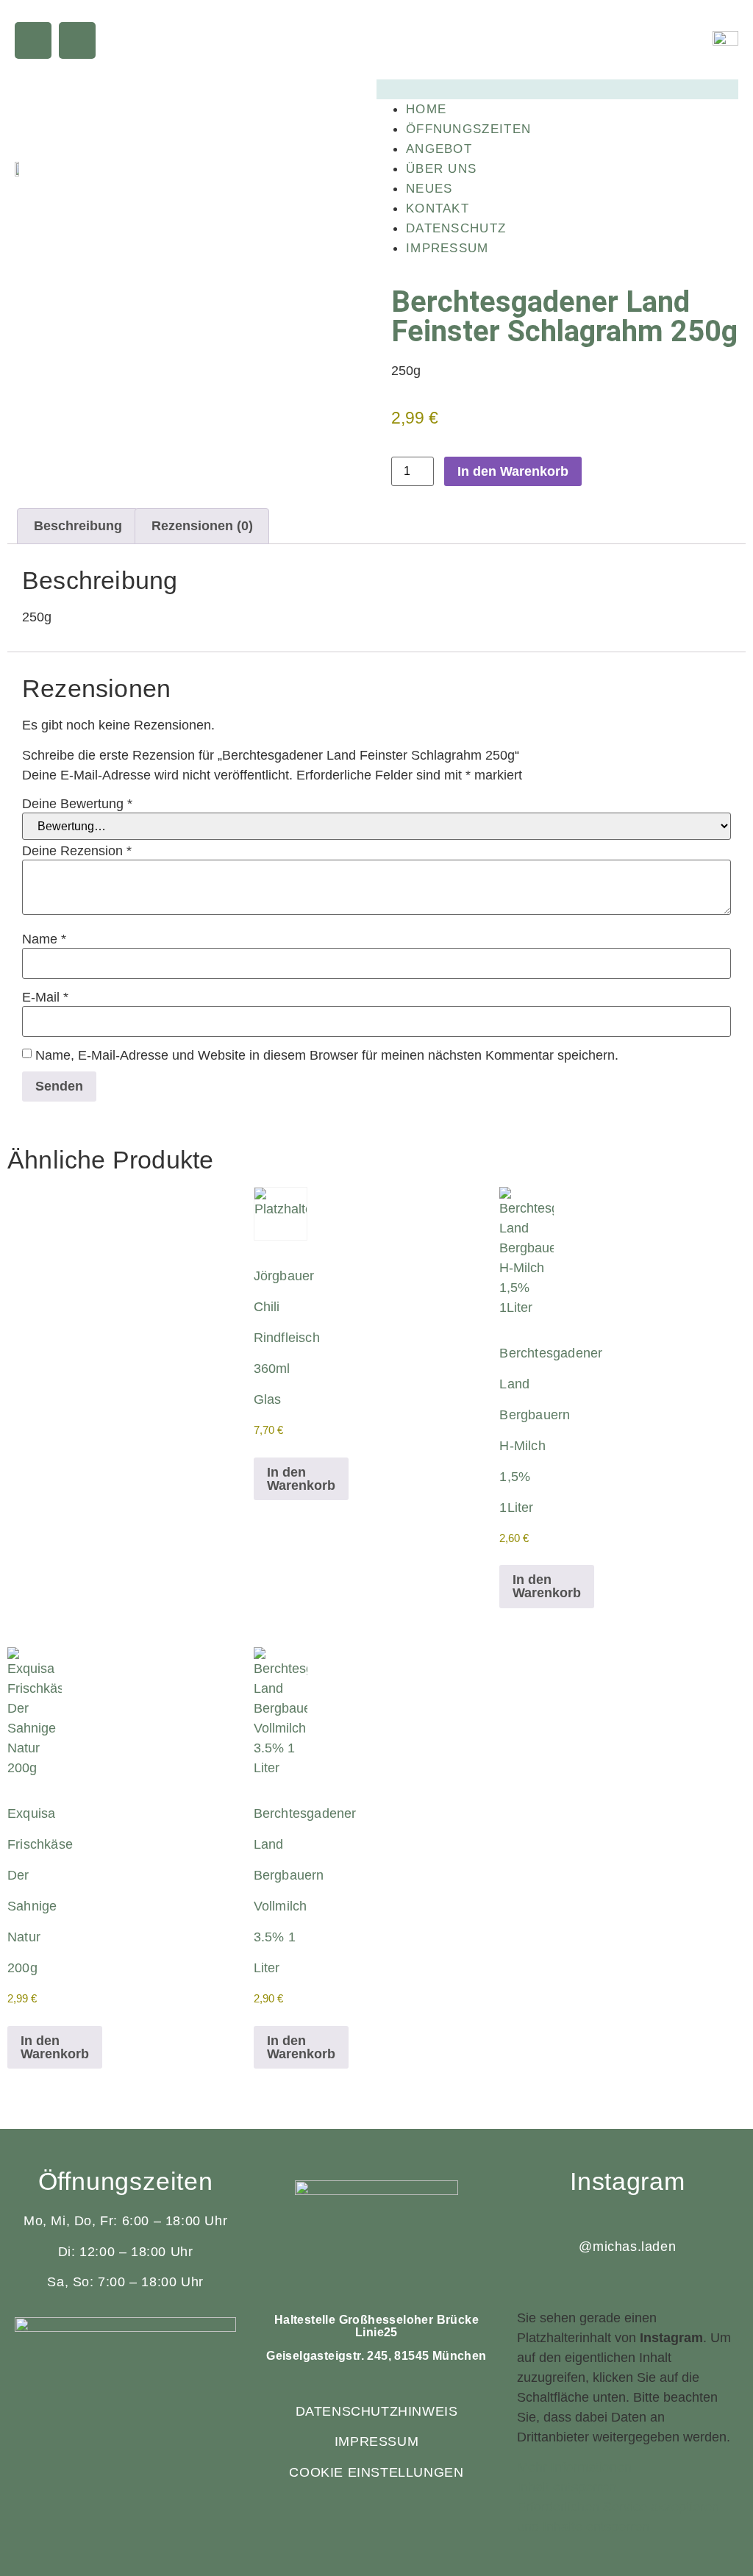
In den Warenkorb (513, 471)
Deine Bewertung (77, 804)
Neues (429, 189)
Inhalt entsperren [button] (567, 2487)
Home (426, 109)
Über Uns (441, 169)
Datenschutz (456, 228)
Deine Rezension (77, 851)
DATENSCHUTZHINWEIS (377, 2411)
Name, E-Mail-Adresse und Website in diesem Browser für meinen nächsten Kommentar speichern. (327, 1055)
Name (44, 939)
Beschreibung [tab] (78, 526)
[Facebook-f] (33, 40)
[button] (557, 89)
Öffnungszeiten (468, 129)
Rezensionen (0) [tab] (202, 526)
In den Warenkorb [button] (301, 1479)
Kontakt (438, 208)
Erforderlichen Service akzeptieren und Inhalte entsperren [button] (618, 2517)
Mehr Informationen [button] (574, 2467)
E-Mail (45, 997)
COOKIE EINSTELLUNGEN (376, 2472)
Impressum (447, 248)
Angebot (439, 149)
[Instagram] (77, 40)
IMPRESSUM (376, 2441)
